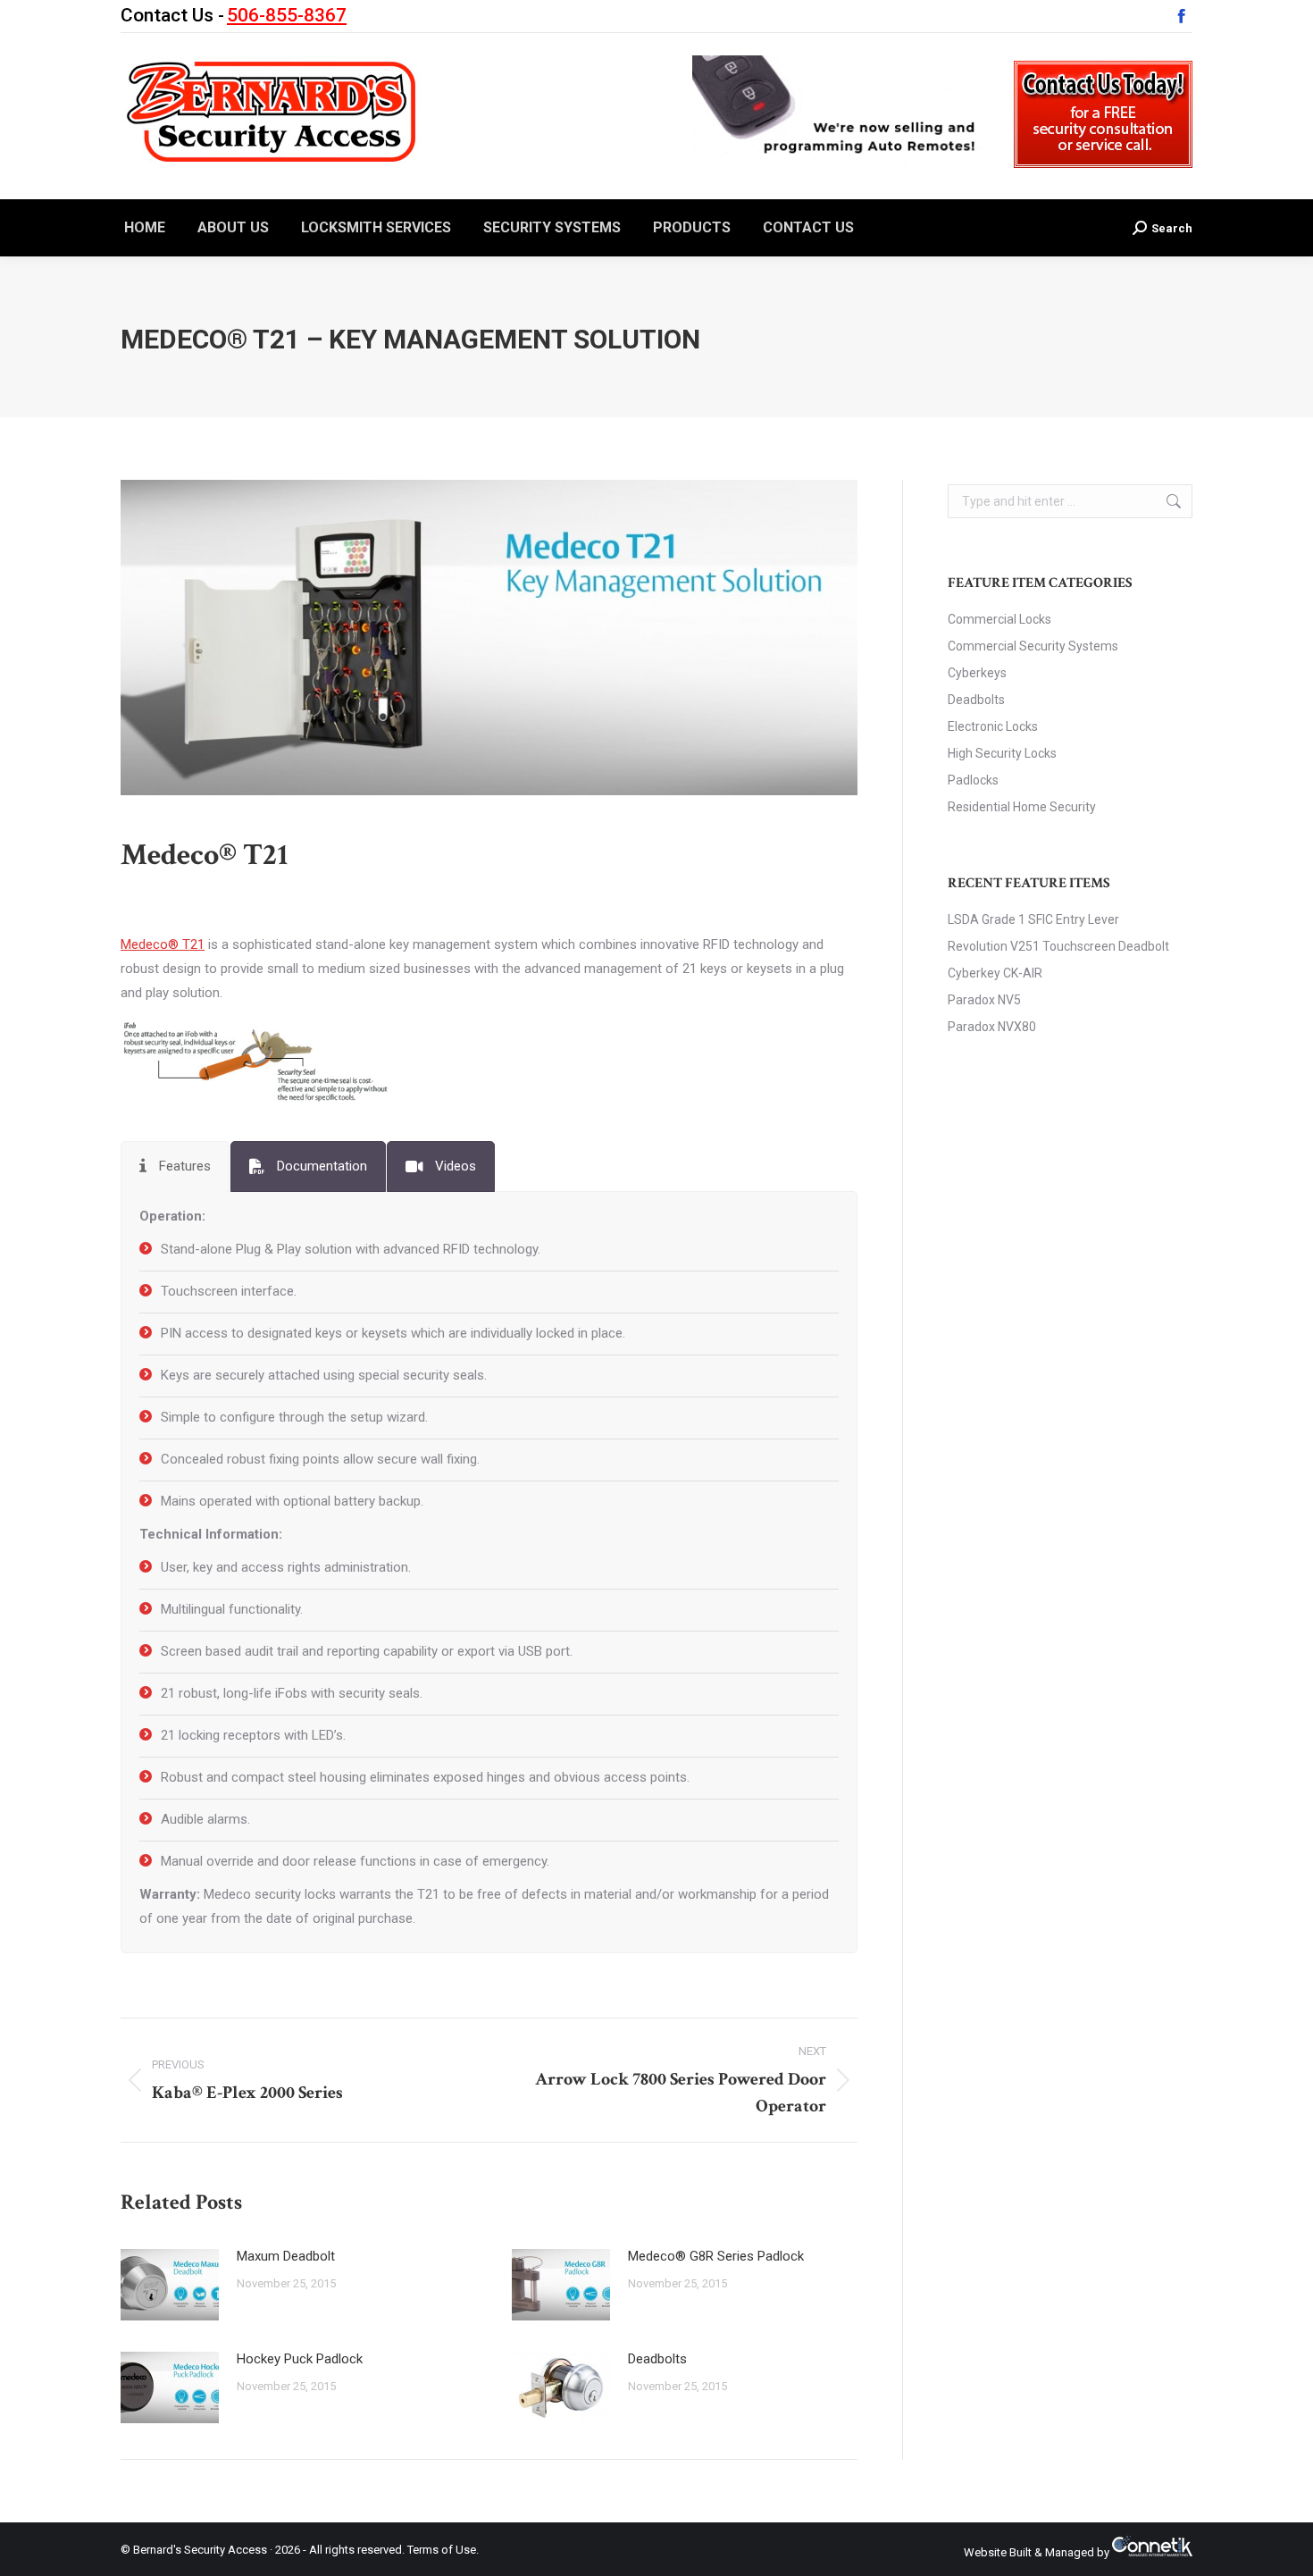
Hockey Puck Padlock (300, 2359)
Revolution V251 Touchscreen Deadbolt (1058, 946)
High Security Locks (1002, 753)
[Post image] (170, 2285)
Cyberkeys (977, 673)
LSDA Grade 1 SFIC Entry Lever (1033, 919)
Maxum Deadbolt (286, 2256)
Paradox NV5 (984, 1000)
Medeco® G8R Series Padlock (716, 2256)
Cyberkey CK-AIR (995, 973)
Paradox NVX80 (992, 1027)
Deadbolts (657, 2359)
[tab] (175, 1166)
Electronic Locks (993, 726)
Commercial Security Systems (1033, 646)
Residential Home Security (1022, 807)
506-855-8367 (287, 15)
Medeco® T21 (163, 944)
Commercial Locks (999, 619)
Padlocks (973, 780)
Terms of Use (442, 2550)
